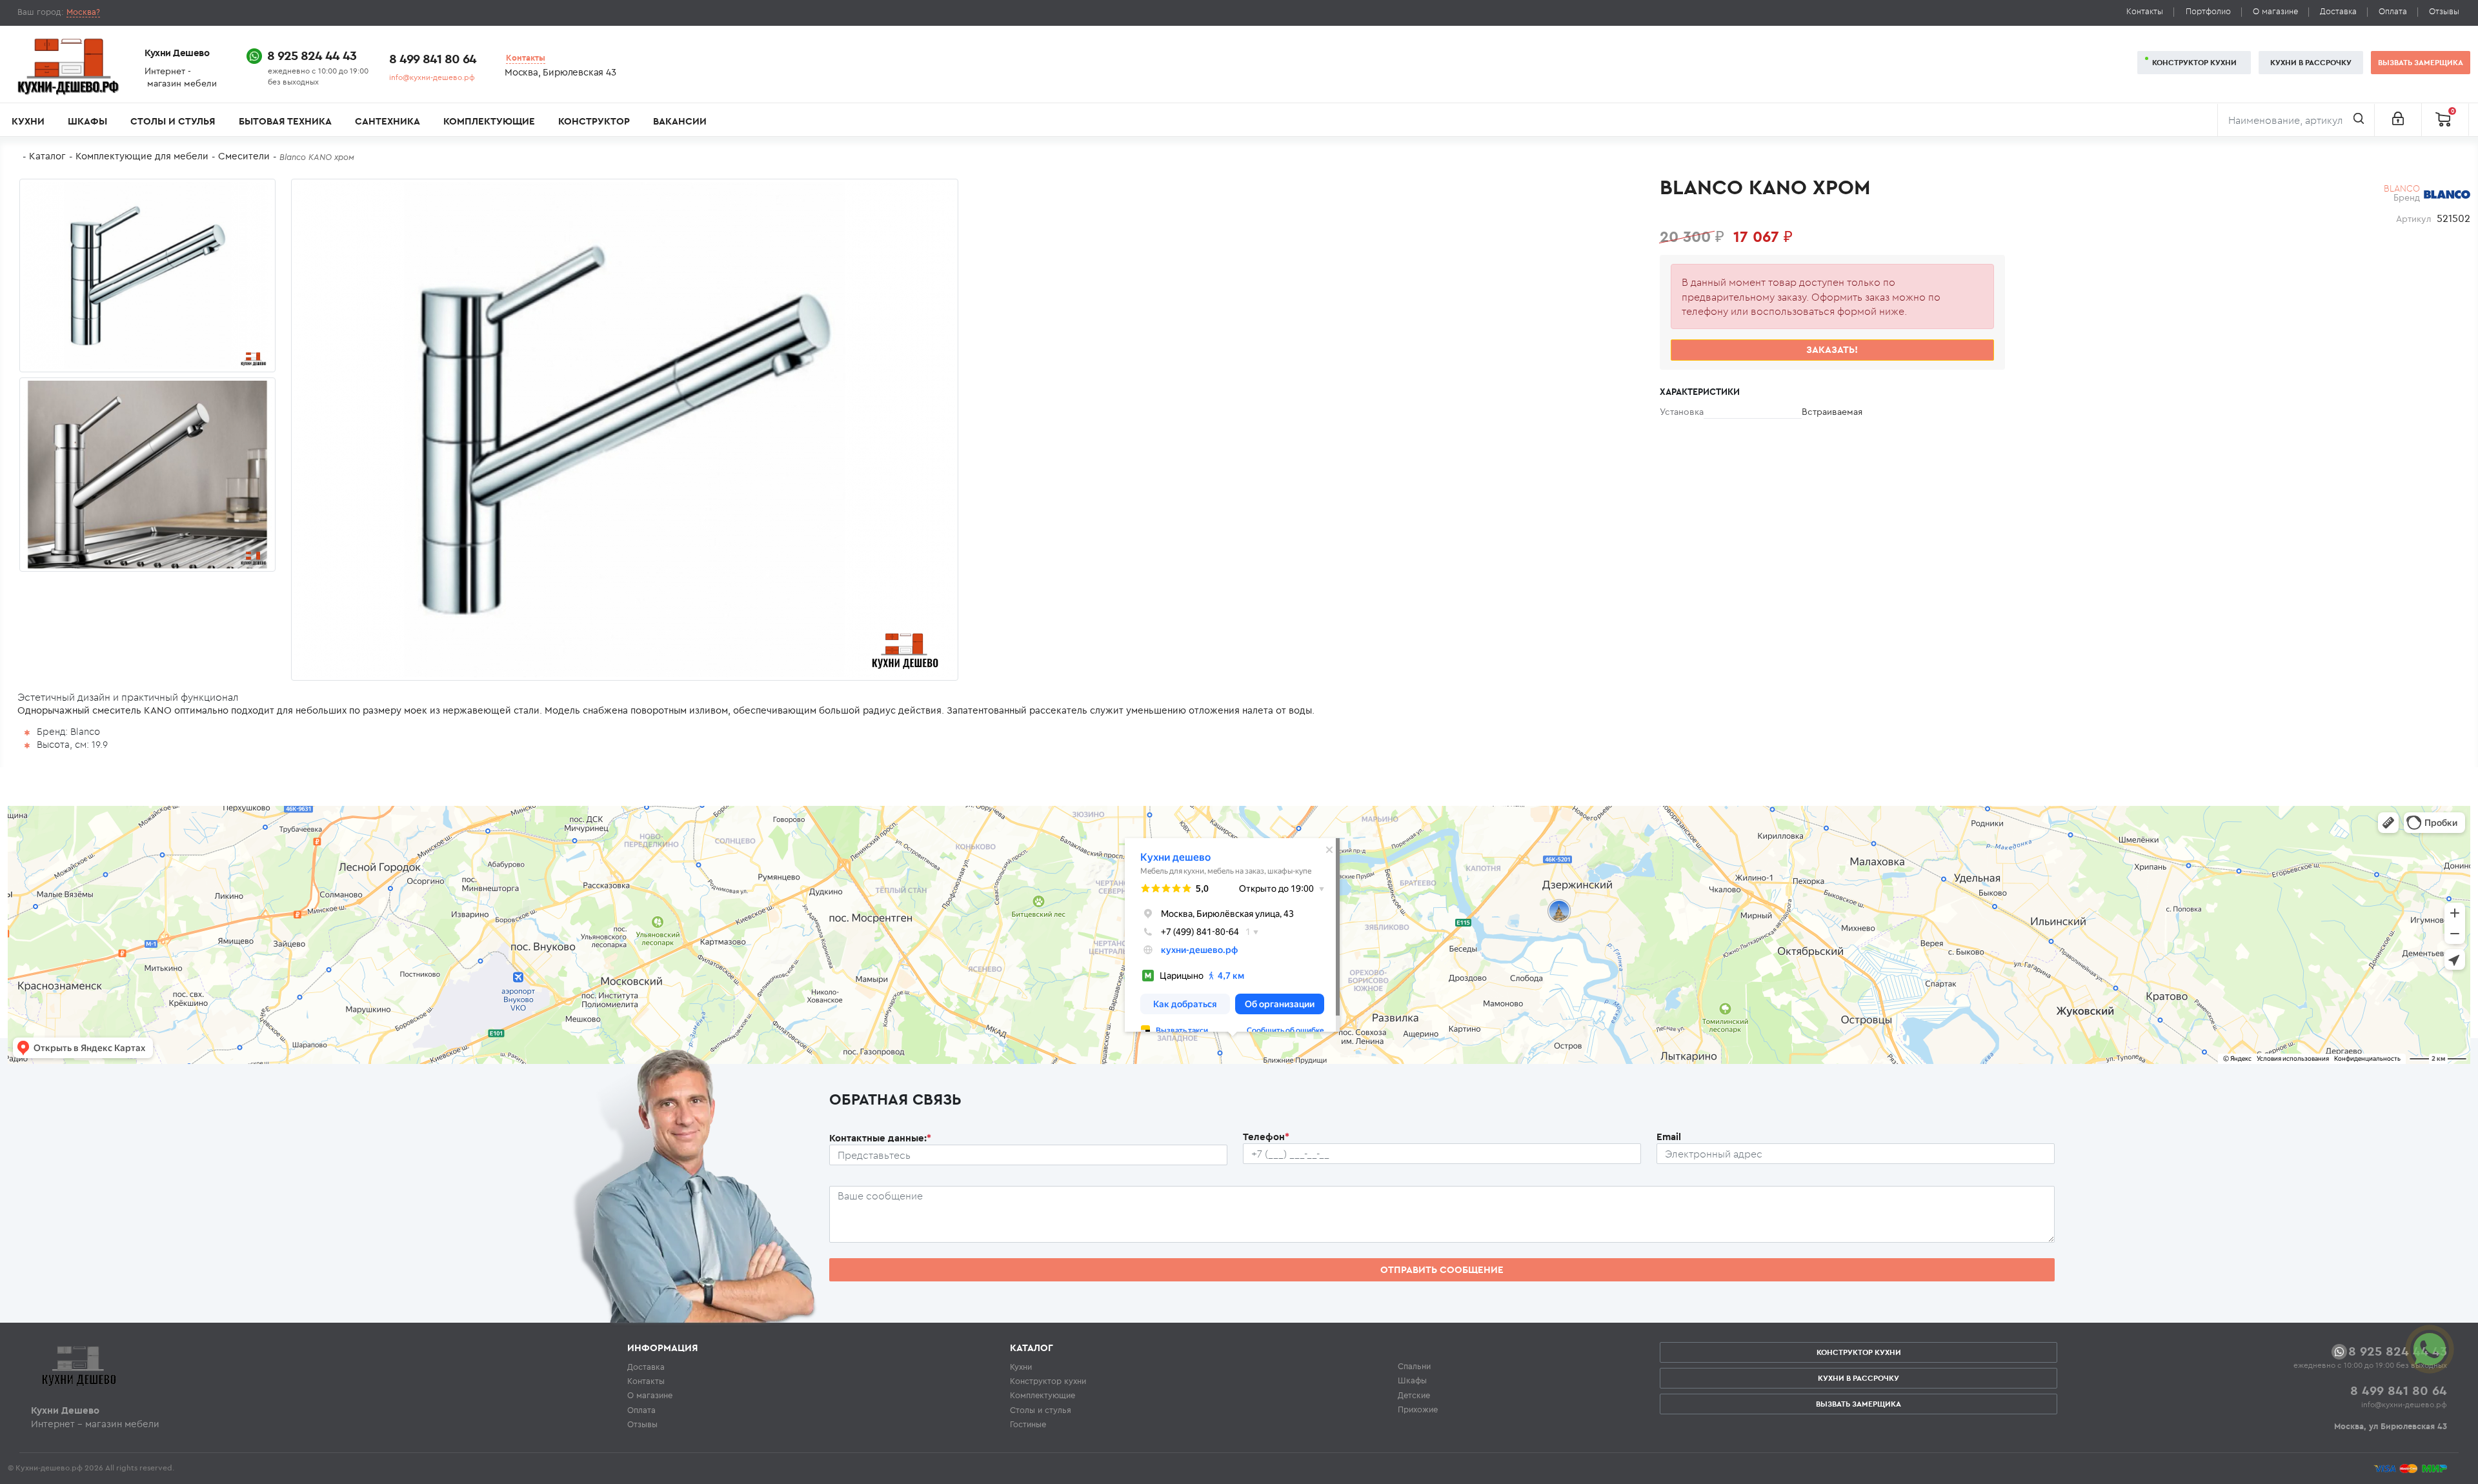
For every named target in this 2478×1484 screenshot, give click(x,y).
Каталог (47, 156)
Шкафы (87, 121)
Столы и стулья (173, 121)
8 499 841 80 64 (433, 58)
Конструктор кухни (2194, 62)
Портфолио (2208, 11)
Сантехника (388, 121)
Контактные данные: (880, 1138)
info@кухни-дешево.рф (432, 77)
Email (1669, 1137)
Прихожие (1418, 1409)
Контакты (2145, 11)
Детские (1414, 1395)
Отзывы (2444, 11)
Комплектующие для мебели (142, 156)
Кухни (28, 121)
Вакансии (680, 121)
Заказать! (1832, 349)
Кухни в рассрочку (2311, 62)
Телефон (1266, 1137)
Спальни (1414, 1366)
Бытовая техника (285, 121)
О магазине (2275, 11)
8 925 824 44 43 (312, 55)
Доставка (2338, 11)
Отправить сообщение (1442, 1269)
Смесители (244, 156)
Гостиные (1028, 1424)
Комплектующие (489, 121)
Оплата (2393, 11)
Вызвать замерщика (2421, 62)
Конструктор (594, 121)
